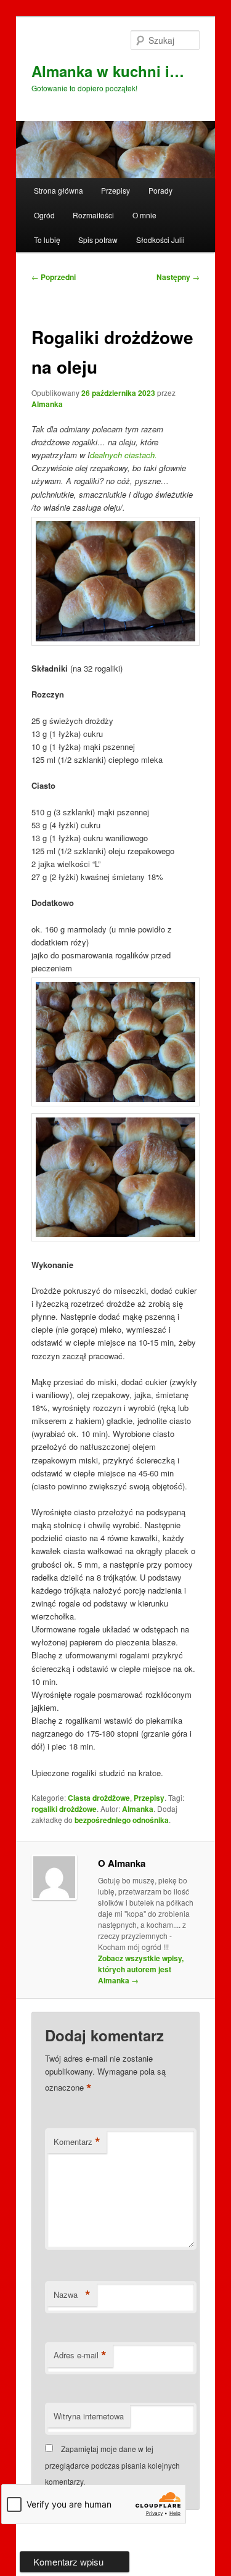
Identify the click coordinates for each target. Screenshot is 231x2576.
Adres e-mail (80, 2355)
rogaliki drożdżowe (64, 1809)
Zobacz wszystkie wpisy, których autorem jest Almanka (141, 1969)
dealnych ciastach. (124, 455)
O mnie (144, 215)
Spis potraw (98, 240)
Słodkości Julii (160, 240)
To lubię (47, 240)
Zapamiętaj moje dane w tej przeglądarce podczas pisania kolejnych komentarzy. (112, 2465)
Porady (160, 190)
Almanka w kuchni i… (108, 71)
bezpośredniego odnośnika (122, 1820)
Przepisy (115, 190)
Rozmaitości (93, 215)
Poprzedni (54, 277)
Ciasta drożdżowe (99, 1798)
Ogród (44, 215)
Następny (178, 277)
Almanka (47, 404)
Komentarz (77, 2142)
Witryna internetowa (89, 2416)
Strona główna (59, 190)
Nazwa (72, 2295)
